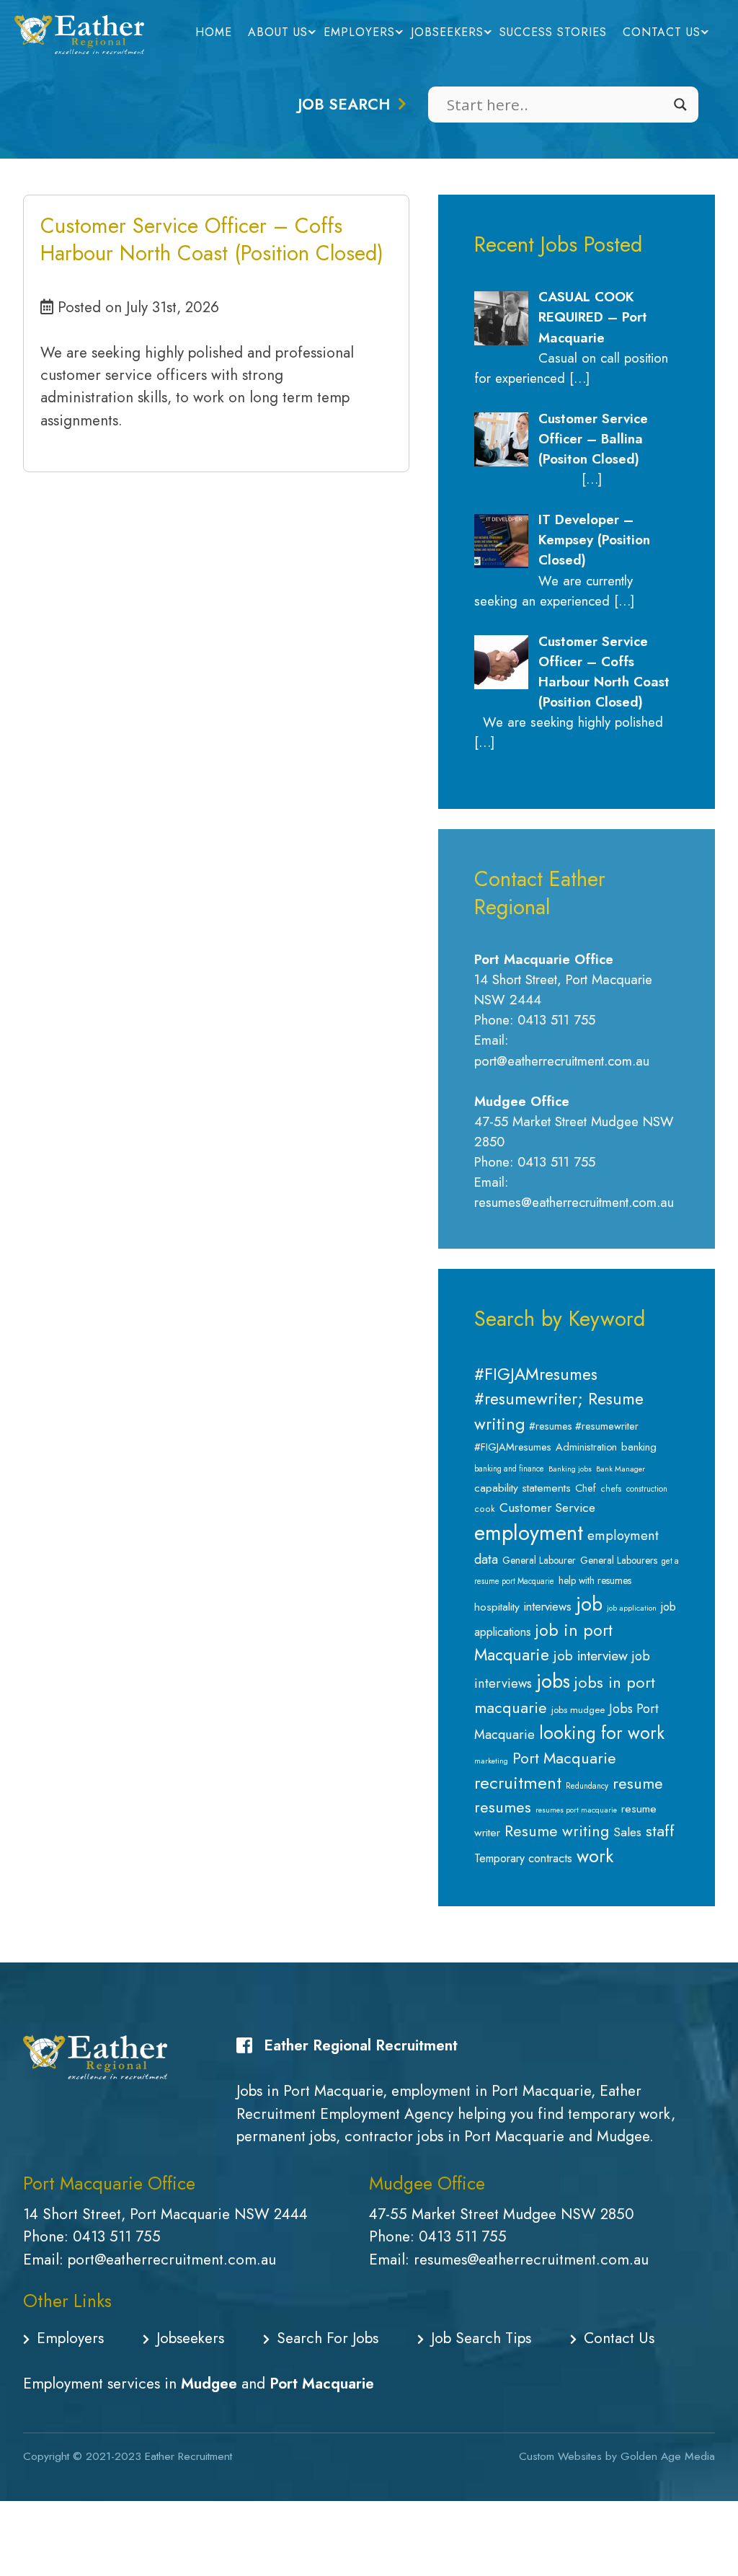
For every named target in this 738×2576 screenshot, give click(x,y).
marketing (491, 1761)
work (595, 1856)
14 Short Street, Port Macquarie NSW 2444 (165, 2214)
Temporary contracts (523, 1858)
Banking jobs (570, 1469)
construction (647, 1489)
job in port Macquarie (543, 1643)
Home (214, 32)
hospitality (497, 1607)
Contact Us (662, 32)
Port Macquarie (564, 1758)
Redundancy (587, 1786)
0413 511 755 (117, 2236)
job (589, 1604)
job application (632, 1608)
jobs (553, 1681)
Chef (586, 1488)
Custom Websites (560, 2456)
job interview (591, 1656)
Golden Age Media (668, 2456)
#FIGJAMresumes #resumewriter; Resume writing (559, 1399)
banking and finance (509, 1469)
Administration (586, 1447)
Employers (359, 32)
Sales (627, 1832)
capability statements (523, 1488)
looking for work (602, 1733)
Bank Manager (621, 1469)
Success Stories (553, 32)
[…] (579, 378)
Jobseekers (447, 32)
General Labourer (539, 1560)
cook (485, 1509)
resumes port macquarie (576, 1810)
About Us (278, 32)
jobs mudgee (578, 1710)
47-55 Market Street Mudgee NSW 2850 (502, 2214)
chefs (611, 1489)
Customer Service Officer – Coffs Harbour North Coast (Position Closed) (212, 239)
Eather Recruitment (188, 2456)
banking (639, 1447)
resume (638, 1783)
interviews (548, 1606)
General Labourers (619, 1560)
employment (529, 1533)
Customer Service (547, 1508)
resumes (503, 1807)
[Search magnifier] (680, 105)
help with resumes (595, 1580)
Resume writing (557, 1831)
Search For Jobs (328, 2338)
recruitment (518, 1783)
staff (660, 1831)
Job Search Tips (481, 2338)
